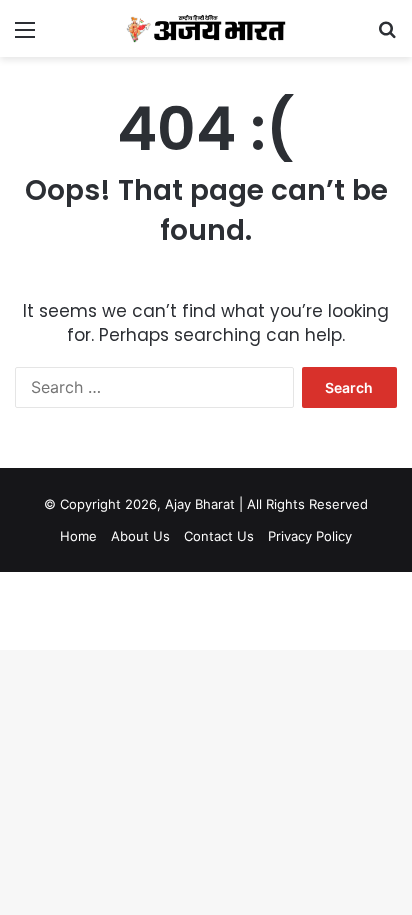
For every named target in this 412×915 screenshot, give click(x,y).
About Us (140, 536)
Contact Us (219, 536)
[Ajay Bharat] (206, 28)
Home (78, 536)
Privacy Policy (310, 536)
